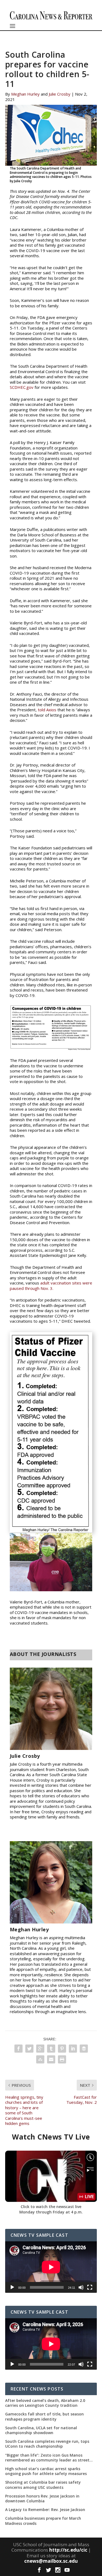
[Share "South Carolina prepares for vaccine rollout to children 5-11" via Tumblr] (51, 2049)
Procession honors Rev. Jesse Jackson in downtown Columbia (42, 2499)
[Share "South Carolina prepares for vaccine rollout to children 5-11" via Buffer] (84, 2049)
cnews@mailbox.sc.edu (51, 2561)
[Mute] (81, 2287)
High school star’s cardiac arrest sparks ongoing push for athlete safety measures (46, 2471)
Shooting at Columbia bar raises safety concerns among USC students (43, 2485)
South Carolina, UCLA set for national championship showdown (41, 2430)
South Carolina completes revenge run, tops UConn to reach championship (47, 2444)
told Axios (47, 710)
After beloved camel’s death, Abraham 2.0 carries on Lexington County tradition (45, 2403)
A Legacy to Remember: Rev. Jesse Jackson (45, 2510)
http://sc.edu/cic (68, 2550)
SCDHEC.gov (22, 387)
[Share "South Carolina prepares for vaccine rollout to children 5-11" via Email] (51, 2059)
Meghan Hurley (25, 94)
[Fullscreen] (90, 2287)
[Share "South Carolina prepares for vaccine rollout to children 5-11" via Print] (62, 2059)
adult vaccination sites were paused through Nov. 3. (51, 1286)
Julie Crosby (60, 94)
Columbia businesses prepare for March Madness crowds (43, 2521)
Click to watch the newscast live (51, 2207)
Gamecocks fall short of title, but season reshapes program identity (44, 2417)
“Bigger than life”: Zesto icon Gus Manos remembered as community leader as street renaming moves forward (47, 2458)
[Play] (12, 2287)
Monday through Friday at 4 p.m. (51, 2212)
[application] (51, 2267)
